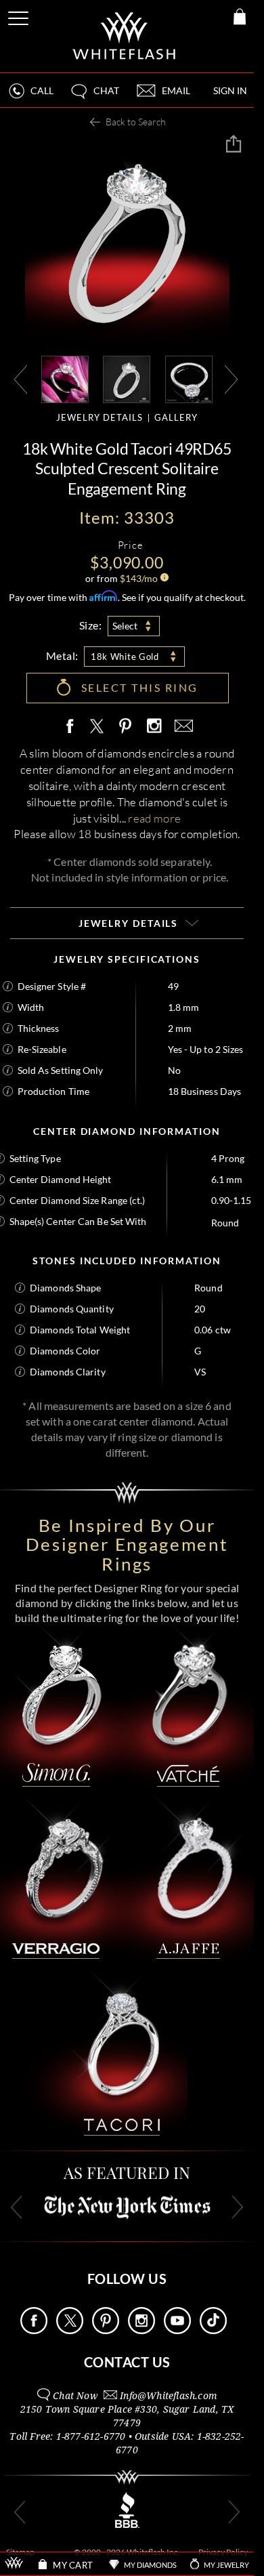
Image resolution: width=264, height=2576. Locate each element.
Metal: (62, 656)
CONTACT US (127, 2362)
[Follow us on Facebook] (34, 2330)
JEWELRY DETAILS (100, 417)
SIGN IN (230, 90)
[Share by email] (181, 727)
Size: (91, 625)
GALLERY (176, 417)
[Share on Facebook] (73, 727)
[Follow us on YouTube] (177, 2330)
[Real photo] (127, 378)
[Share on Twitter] (96, 727)
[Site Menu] (20, 16)
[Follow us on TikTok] (213, 2330)
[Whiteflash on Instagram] (154, 727)
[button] (94, 97)
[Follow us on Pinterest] (106, 2330)
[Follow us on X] (70, 2330)
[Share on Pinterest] (126, 733)
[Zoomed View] (189, 378)
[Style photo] (65, 378)
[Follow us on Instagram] (141, 2330)
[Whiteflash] (125, 36)
